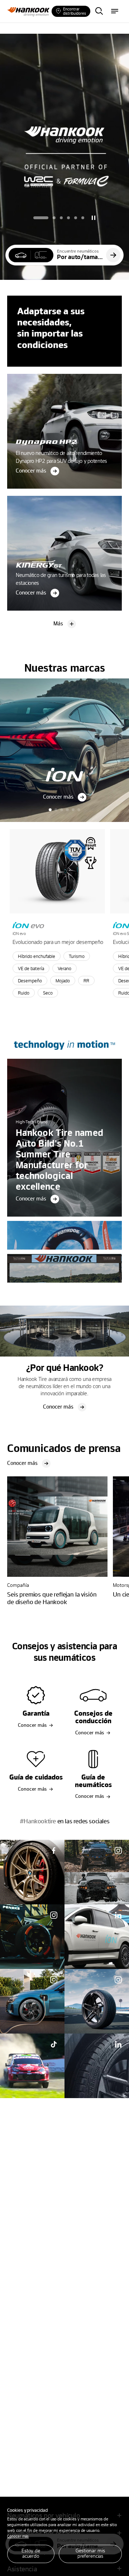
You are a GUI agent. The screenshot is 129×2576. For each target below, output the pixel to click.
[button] (41, 218)
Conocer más (18, 2536)
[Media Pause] (94, 218)
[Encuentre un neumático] (99, 11)
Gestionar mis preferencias (90, 2553)
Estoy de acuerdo (31, 2553)
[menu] (115, 11)
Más (58, 623)
